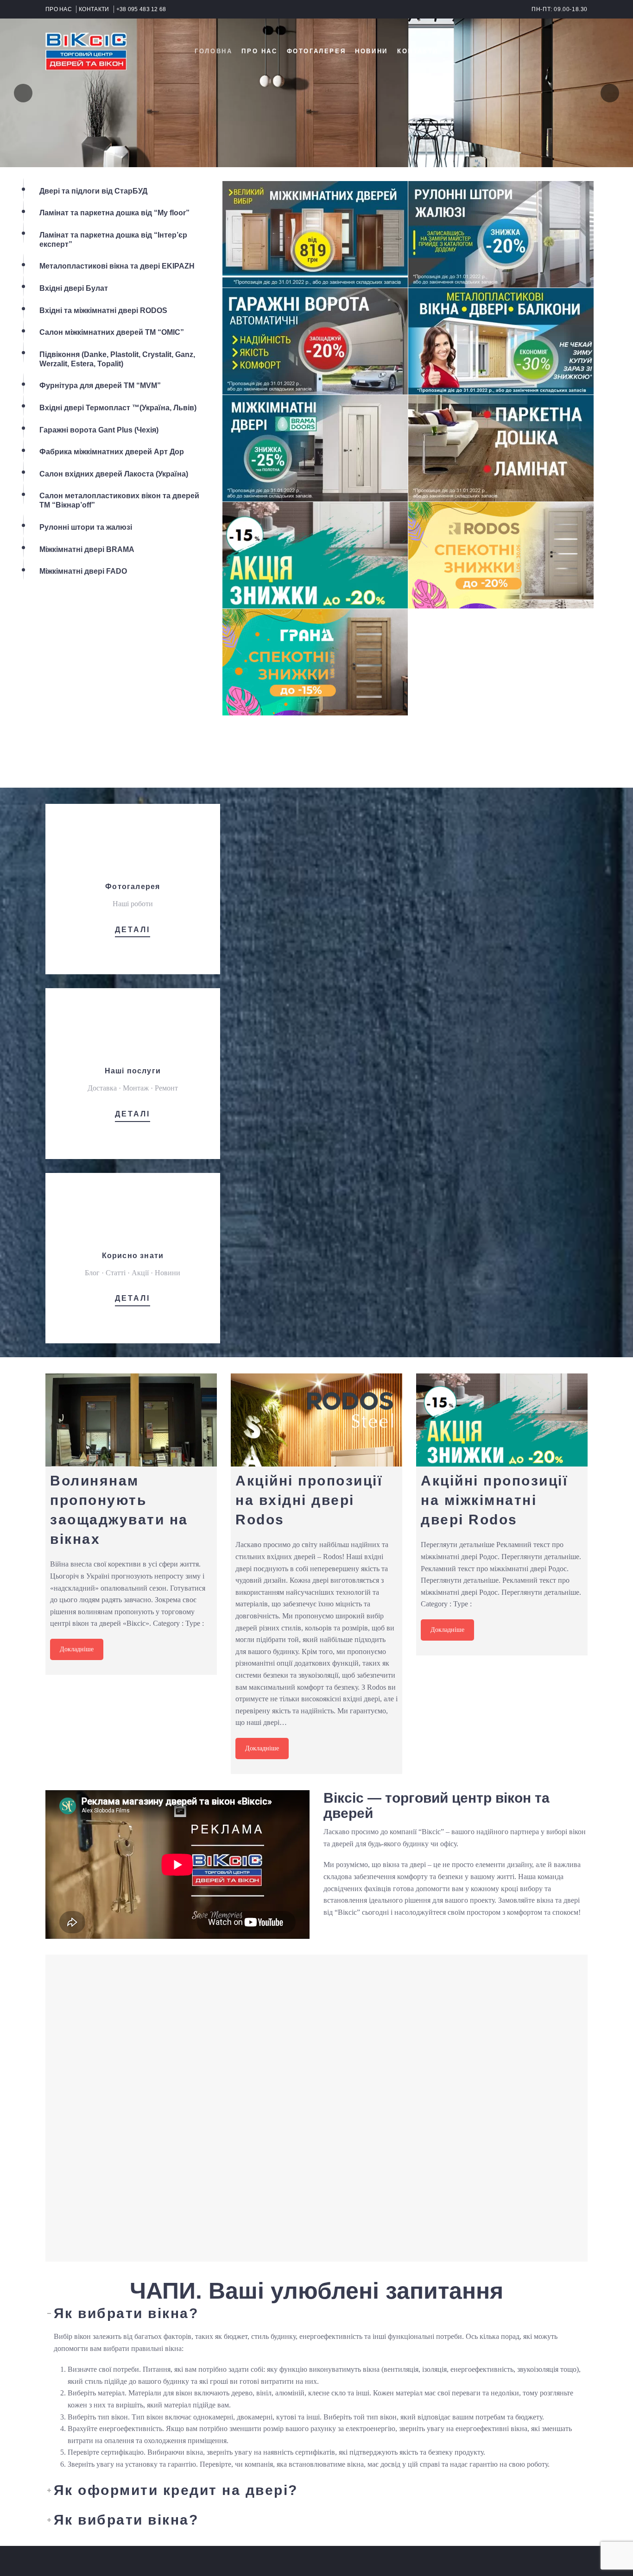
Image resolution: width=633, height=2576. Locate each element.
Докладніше (77, 1649)
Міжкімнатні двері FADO (83, 571)
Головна (213, 51)
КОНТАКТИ (94, 9)
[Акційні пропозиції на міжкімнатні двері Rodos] (502, 1420)
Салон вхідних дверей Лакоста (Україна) (114, 474)
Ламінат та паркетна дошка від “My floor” (114, 213)
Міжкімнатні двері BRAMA (87, 549)
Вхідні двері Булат (74, 288)
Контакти (418, 51)
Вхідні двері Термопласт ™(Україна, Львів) (118, 408)
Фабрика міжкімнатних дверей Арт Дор (112, 452)
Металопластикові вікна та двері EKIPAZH (117, 266)
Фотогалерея (316, 51)
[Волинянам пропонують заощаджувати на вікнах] (131, 1420)
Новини (371, 51)
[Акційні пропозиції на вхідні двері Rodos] (316, 1420)
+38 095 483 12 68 (141, 9)
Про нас (259, 51)
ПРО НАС (59, 9)
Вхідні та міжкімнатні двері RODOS (103, 310)
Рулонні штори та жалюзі (86, 527)
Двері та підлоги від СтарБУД (93, 191)
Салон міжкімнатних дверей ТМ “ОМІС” (112, 332)
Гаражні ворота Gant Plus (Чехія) (99, 430)
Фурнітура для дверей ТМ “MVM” (100, 385)
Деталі (133, 930)
